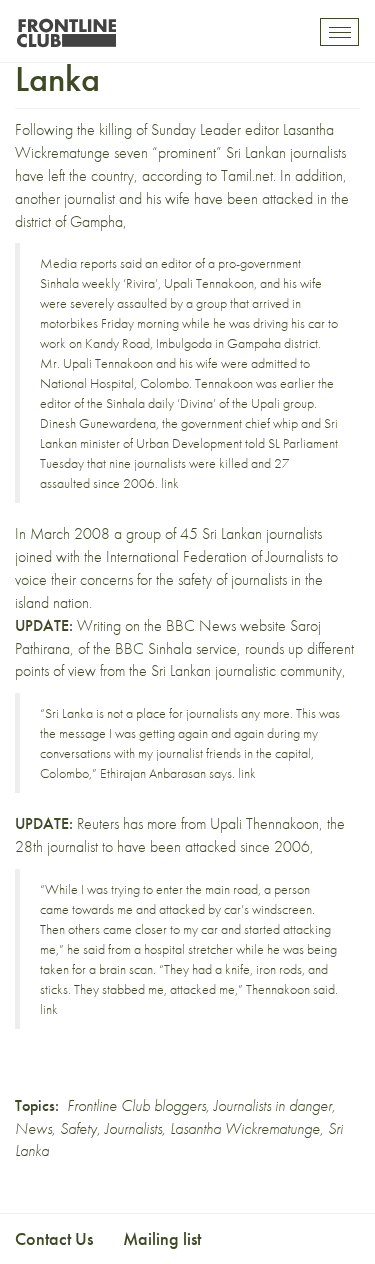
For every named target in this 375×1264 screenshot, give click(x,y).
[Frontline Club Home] (66, 27)
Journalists (133, 1128)
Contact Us (54, 1238)
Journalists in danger (273, 1105)
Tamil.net (247, 175)
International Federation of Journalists (214, 556)
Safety (78, 1128)
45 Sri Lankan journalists (251, 533)
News (33, 1128)
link (170, 483)
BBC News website (226, 625)
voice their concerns (74, 579)
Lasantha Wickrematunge (245, 1128)
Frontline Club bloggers (136, 1105)
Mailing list (162, 1238)
